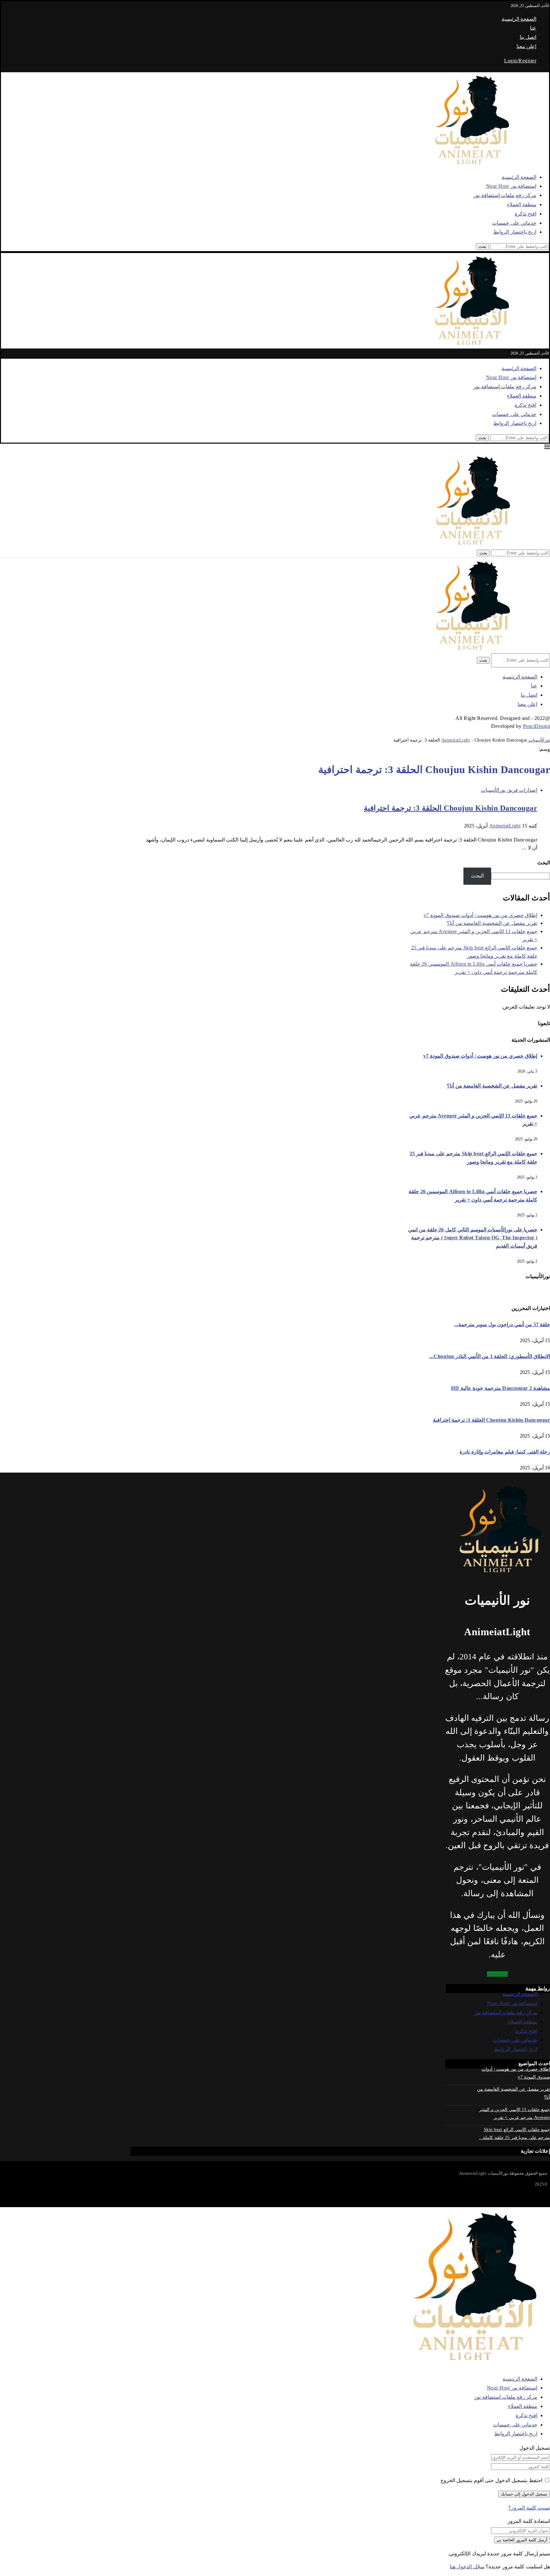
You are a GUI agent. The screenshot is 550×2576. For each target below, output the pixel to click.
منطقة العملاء (522, 204)
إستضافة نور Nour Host (511, 186)
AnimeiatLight (505, 826)
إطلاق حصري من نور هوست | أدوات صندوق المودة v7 (481, 915)
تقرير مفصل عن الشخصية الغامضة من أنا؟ (492, 923)
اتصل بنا (528, 37)
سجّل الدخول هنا (467, 2567)
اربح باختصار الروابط (515, 232)
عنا (533, 28)
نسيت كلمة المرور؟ (529, 2508)
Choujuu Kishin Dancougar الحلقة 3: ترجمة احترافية (451, 808)
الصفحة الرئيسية (519, 19)
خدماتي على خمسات (514, 223)
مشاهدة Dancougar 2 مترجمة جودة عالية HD (501, 1388)
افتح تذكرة (526, 214)
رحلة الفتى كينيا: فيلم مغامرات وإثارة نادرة (505, 1452)
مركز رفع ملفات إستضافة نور (505, 195)
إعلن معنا (527, 46)
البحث (544, 863)
